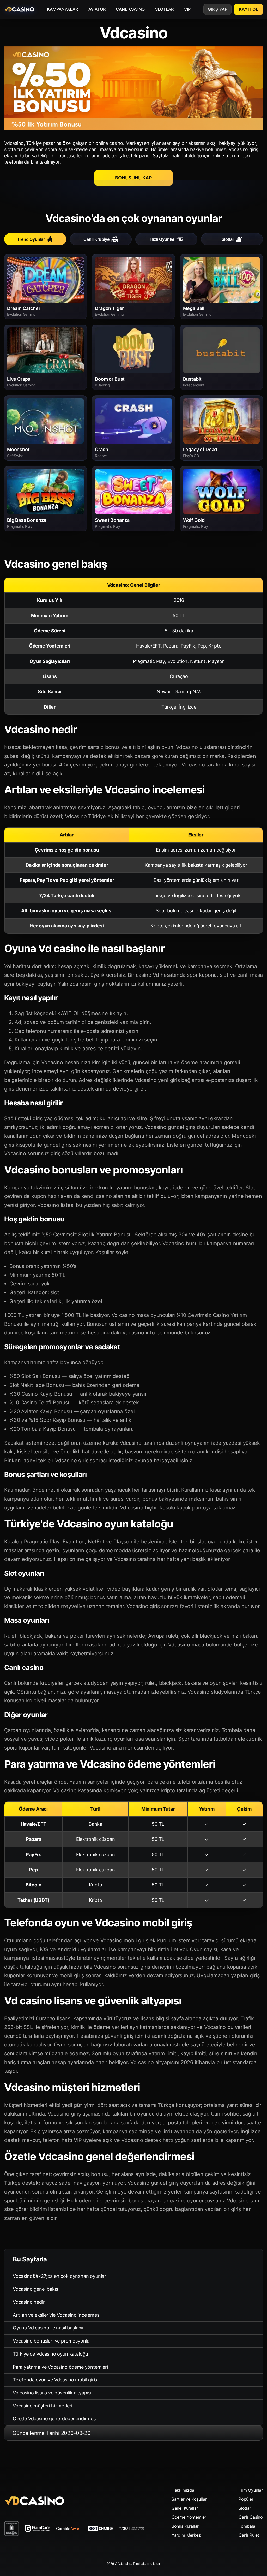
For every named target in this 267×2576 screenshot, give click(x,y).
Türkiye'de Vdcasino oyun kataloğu (50, 2354)
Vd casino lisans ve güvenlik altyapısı (52, 2393)
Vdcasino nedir (29, 2302)
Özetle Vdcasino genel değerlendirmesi (55, 2419)
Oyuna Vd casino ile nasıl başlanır (48, 2328)
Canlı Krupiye (96, 239)
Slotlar (228, 239)
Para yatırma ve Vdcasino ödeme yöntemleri (60, 2367)
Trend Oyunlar (31, 239)
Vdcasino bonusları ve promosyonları (53, 2341)
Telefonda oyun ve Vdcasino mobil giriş (55, 2380)
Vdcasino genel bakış (35, 2289)
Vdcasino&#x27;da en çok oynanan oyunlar (59, 2276)
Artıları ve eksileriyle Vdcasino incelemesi (56, 2315)
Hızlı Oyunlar (162, 239)
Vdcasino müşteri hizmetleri (43, 2406)
